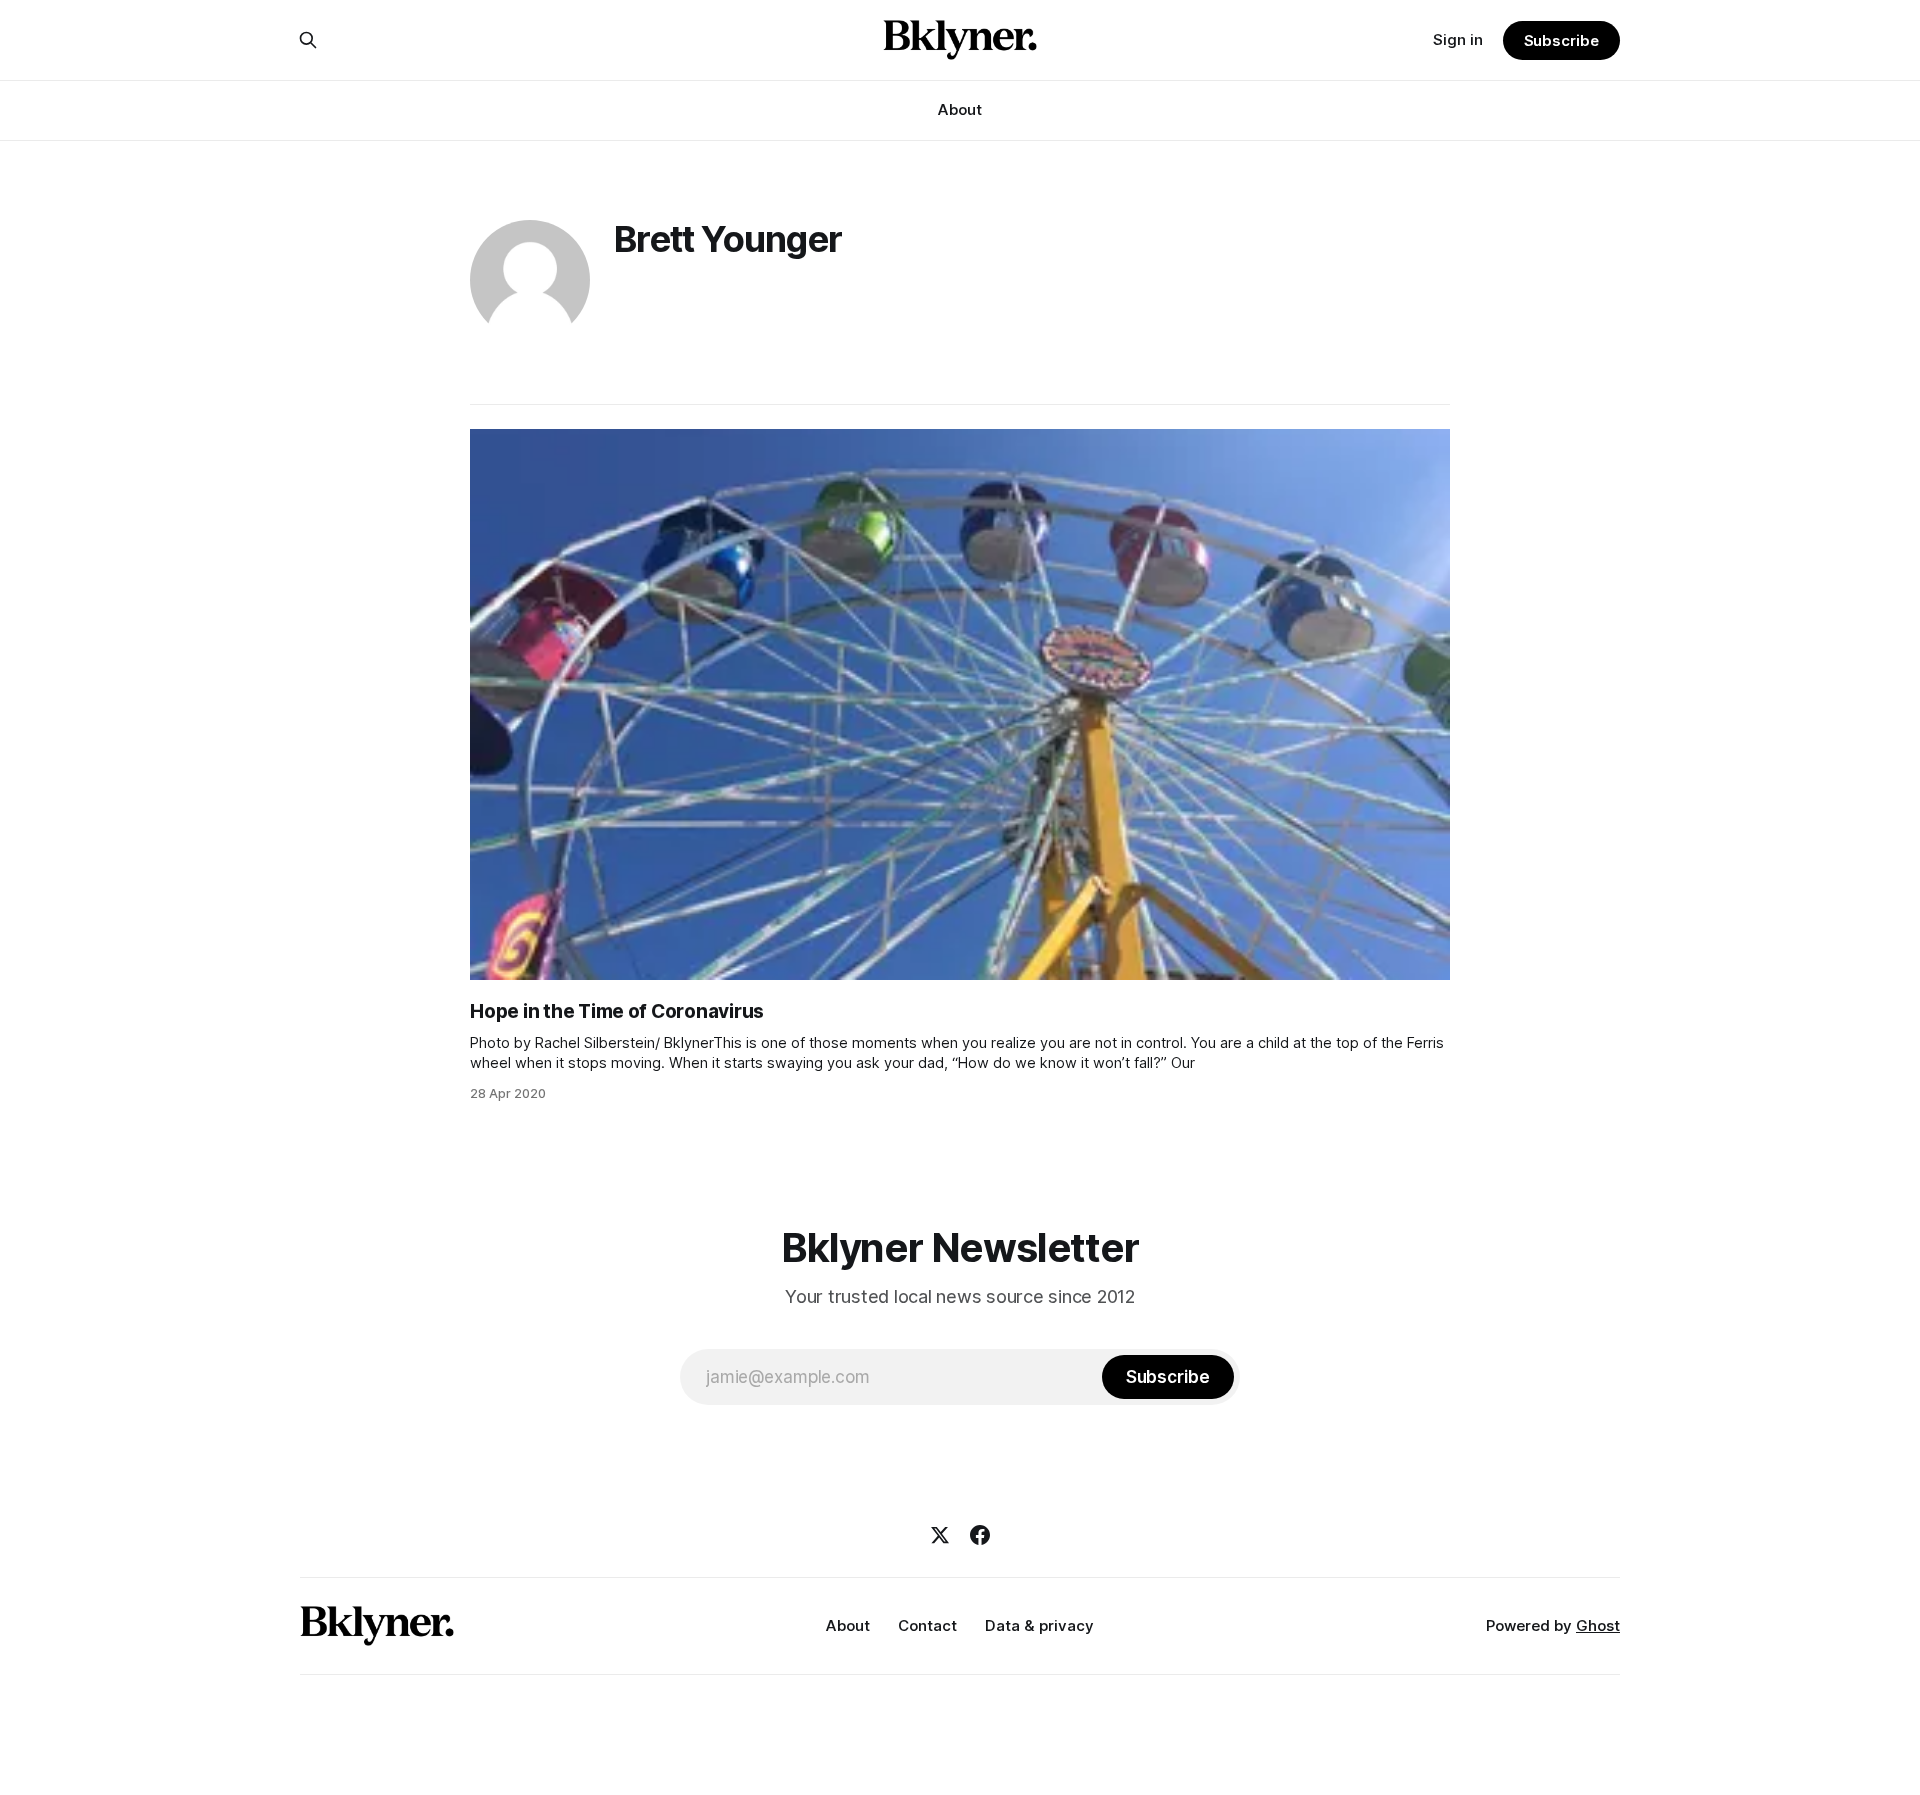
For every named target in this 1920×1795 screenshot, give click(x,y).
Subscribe (1561, 40)
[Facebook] (980, 1535)
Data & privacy (1039, 1625)
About (960, 109)
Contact (927, 1625)
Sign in (1458, 39)
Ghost (1598, 1625)
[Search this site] (308, 40)
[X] (940, 1535)
